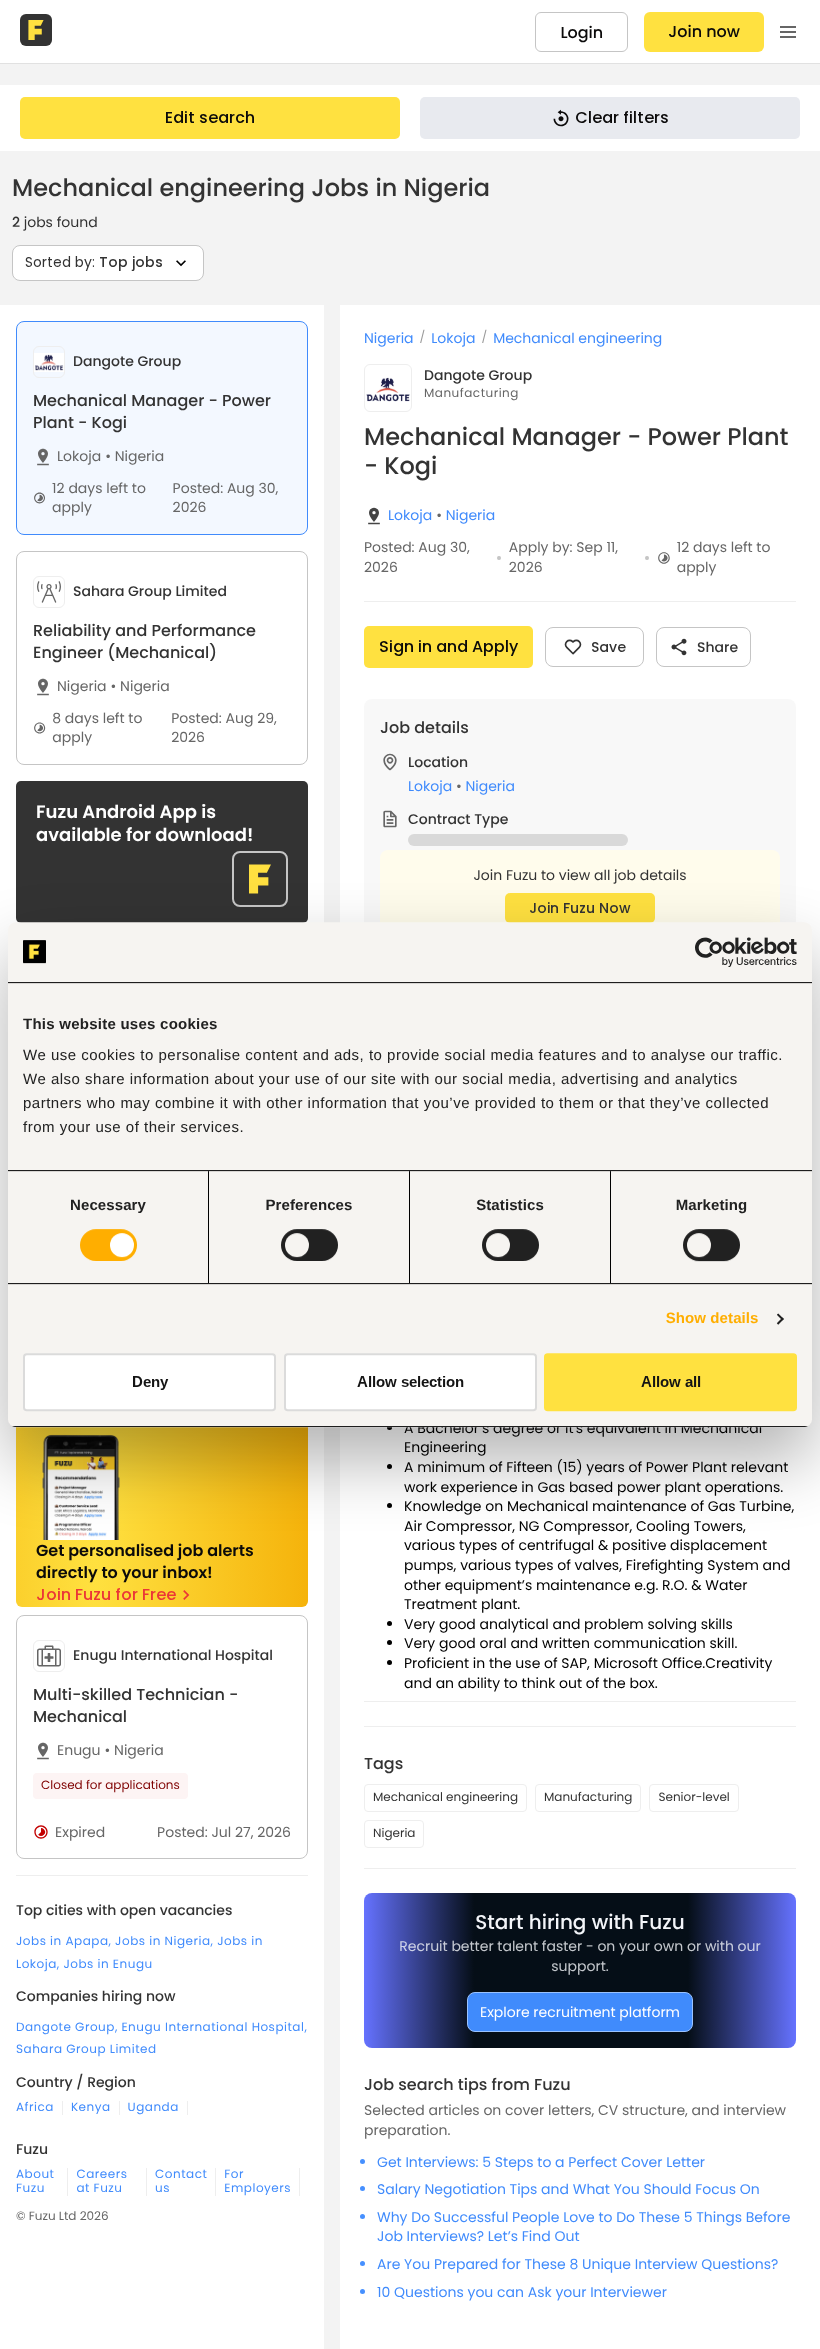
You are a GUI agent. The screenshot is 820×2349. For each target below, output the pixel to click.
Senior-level (693, 1797)
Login (581, 32)
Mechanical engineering (577, 338)
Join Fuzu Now (580, 908)
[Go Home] (38, 32)
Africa (35, 2108)
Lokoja (79, 456)
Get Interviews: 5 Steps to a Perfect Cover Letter (541, 2162)
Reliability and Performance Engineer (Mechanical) (144, 641)
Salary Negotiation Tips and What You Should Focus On (568, 2189)
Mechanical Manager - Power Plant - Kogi (152, 411)
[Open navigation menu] (788, 32)
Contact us (181, 2182)
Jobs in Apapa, (65, 1941)
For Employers (257, 2182)
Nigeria (134, 456)
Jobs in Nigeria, (166, 1941)
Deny (150, 1381)
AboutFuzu (35, 2182)
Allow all (671, 1381)
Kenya (91, 2108)
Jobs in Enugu (107, 1964)
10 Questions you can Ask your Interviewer (522, 2292)
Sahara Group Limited (86, 2049)
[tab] (162, 428)
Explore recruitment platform (580, 2012)
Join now (704, 31)
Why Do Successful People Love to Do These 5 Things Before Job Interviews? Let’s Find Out (583, 2227)
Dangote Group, (68, 2027)
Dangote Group (478, 375)
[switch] (309, 1245)
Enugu (79, 1750)
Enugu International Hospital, (214, 2027)
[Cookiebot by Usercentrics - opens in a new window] (709, 952)
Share (717, 647)
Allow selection (410, 1381)
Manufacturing (588, 1797)
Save (608, 647)
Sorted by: (94, 262)
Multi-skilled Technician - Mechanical (135, 1705)
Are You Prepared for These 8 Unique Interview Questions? (577, 2264)
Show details (712, 1318)
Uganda (153, 2108)
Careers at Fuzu (101, 2182)
